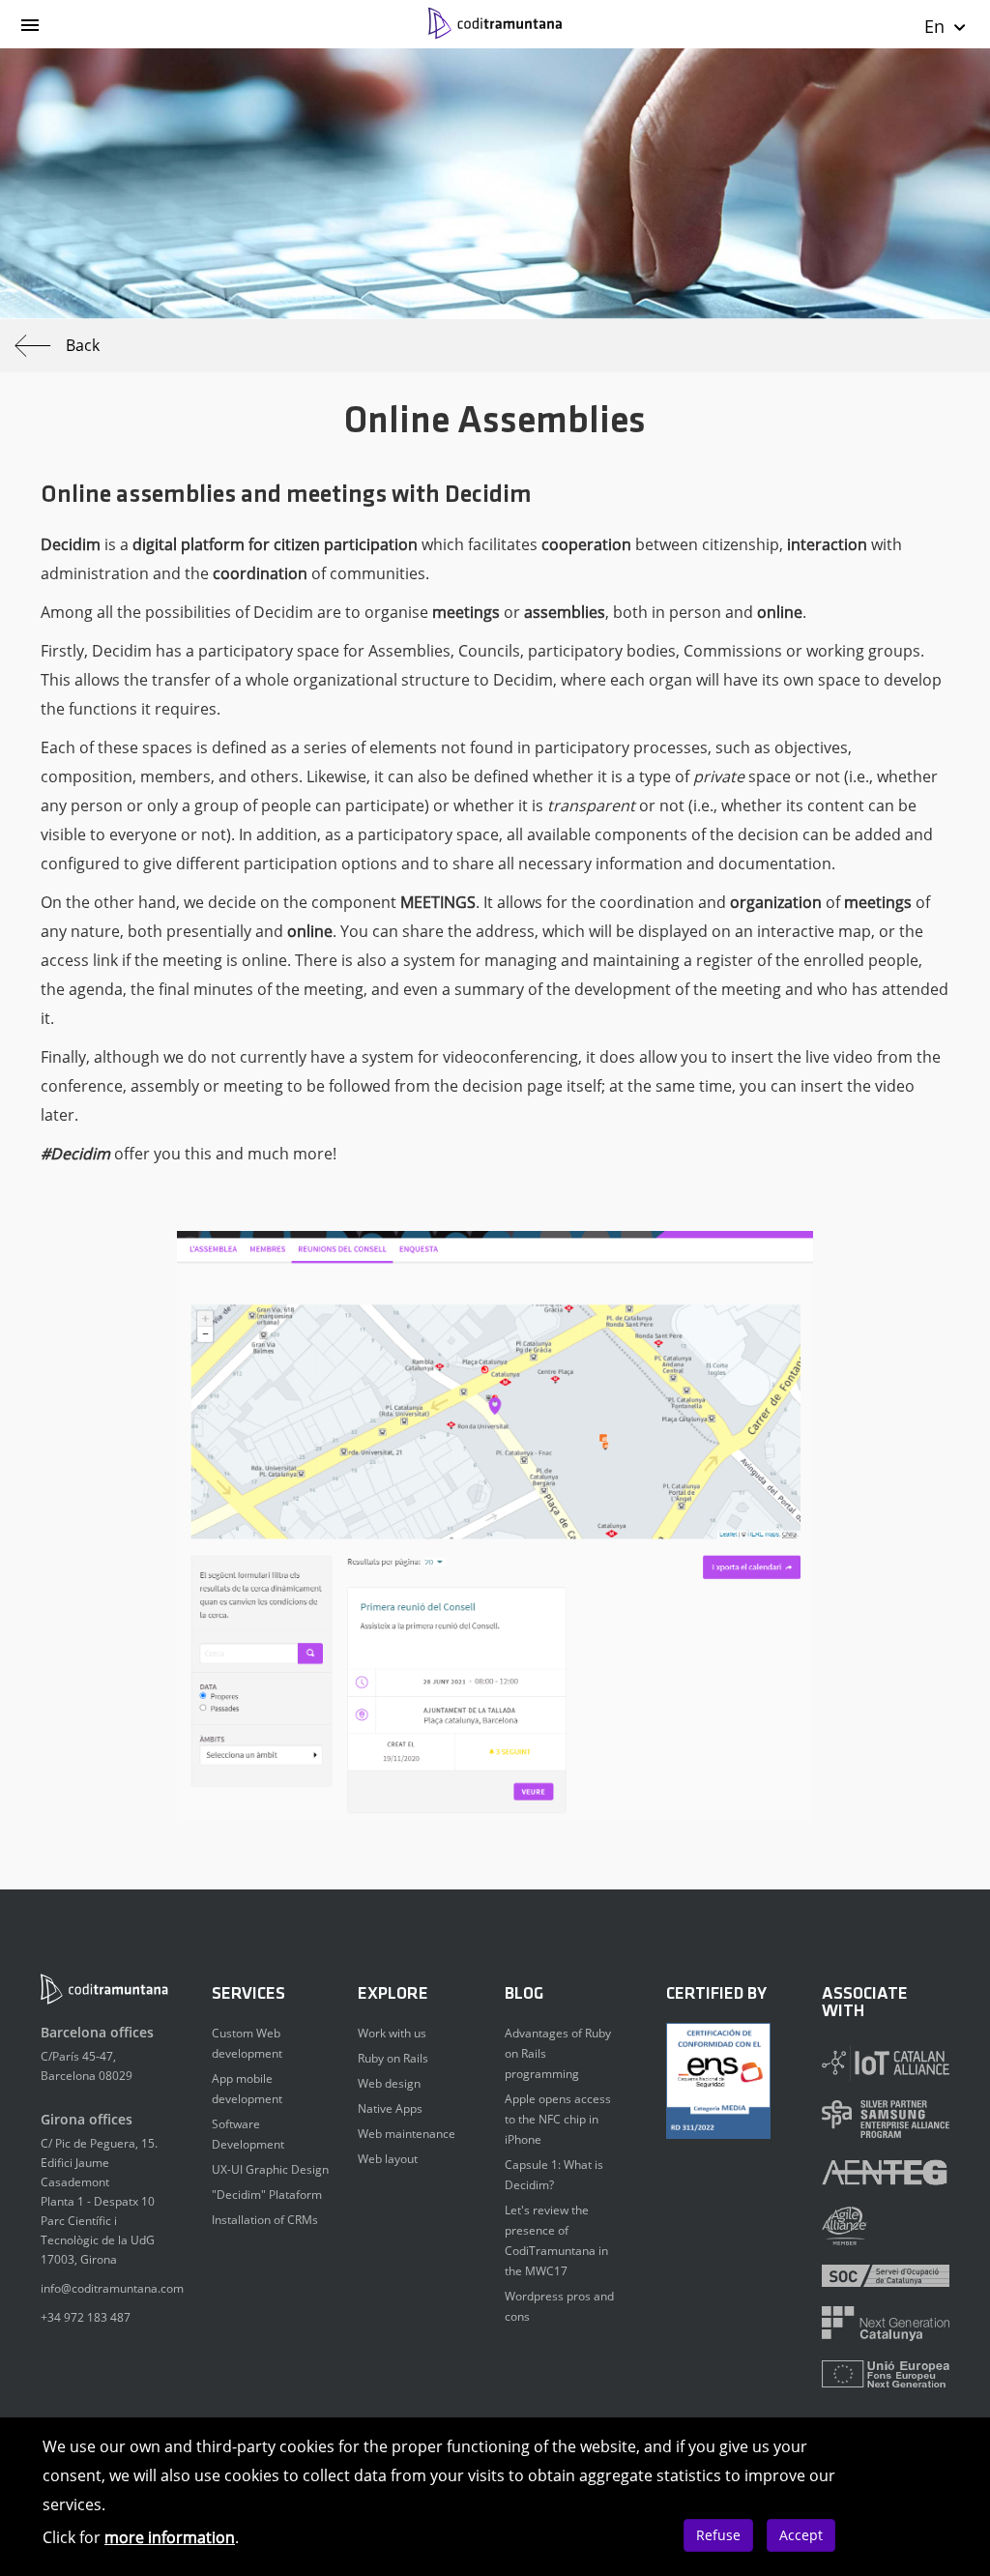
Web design (389, 2083)
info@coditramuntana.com (112, 2288)
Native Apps (390, 2108)
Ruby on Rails (393, 2058)
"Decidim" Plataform (267, 2195)
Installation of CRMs (265, 2220)
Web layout (388, 2159)
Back (83, 345)
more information (170, 2537)
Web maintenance (407, 2134)
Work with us (392, 2033)
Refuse (718, 2535)
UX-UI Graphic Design (270, 2169)
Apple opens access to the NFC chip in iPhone (558, 2119)
